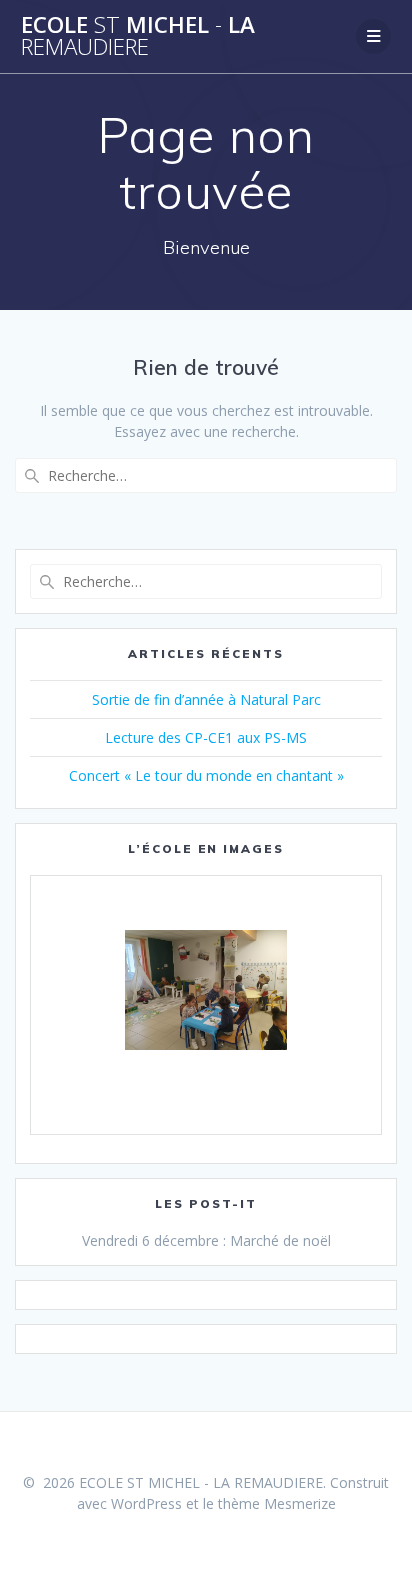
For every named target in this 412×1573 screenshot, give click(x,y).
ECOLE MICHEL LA (138, 36)
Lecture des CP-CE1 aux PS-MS (206, 737)
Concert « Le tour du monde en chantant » (206, 775)
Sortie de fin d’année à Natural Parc (206, 699)
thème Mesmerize (277, 1503)
